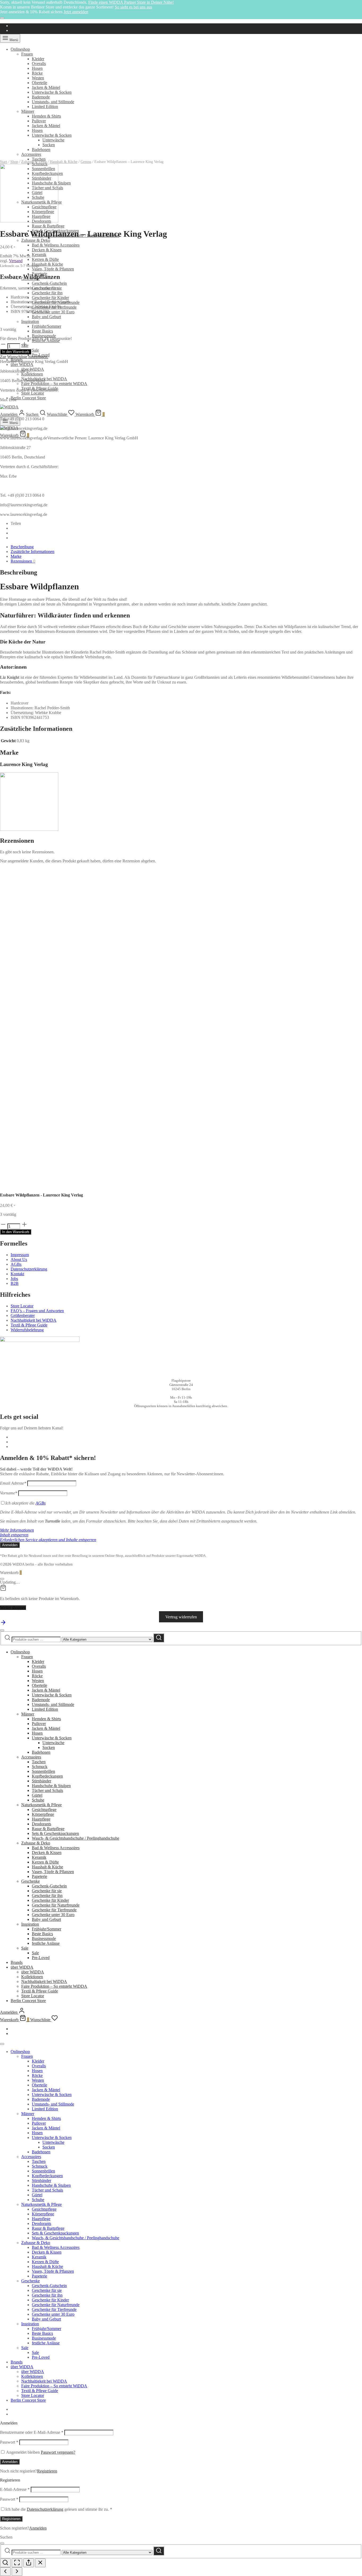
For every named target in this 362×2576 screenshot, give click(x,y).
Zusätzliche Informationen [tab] (32, 552)
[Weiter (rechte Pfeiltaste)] (17, 2572)
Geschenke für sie (47, 1891)
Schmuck (40, 1767)
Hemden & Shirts (46, 116)
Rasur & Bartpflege (48, 226)
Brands (17, 1962)
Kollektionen (32, 374)
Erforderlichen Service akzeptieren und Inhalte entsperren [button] (48, 1540)
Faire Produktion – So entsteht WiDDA (54, 384)
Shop (14, 162)
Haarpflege (41, 1819)
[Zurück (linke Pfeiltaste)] (5, 2572)
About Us (19, 1259)
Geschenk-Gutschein (49, 283)
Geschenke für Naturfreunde (56, 1905)
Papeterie (39, 1876)
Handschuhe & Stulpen (51, 1786)
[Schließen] (2, 18)
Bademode (41, 97)
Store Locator (33, 393)
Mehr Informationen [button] (17, 1530)
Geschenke (30, 1881)
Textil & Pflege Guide (29, 1325)
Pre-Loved (41, 1958)
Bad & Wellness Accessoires (56, 245)
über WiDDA (22, 364)
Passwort (9, 2442)
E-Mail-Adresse (15, 2489)
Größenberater (23, 1315)
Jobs (14, 1279)
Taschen (39, 1762)
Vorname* (9, 1493)
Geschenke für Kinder (50, 298)
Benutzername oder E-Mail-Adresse (32, 2432)
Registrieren (47, 2471)
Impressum (20, 1255)
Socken (49, 1747)
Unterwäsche (53, 1743)
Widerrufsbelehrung (27, 1330)
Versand (16, 261)
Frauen (27, 54)
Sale (35, 350)
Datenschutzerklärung (29, 1269)
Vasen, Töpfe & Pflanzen (53, 269)
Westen (38, 78)
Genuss (86, 162)
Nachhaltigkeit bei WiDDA (34, 1320)
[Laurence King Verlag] (29, 221)
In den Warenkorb (16, 352)
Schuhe (38, 1800)
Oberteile (39, 83)
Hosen (37, 68)
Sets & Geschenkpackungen (55, 1833)
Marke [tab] (16, 556)
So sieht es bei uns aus (133, 7)
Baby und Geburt (46, 317)
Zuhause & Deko (36, 240)
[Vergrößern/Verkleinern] (5, 2563)
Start (4, 162)
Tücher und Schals (47, 1790)
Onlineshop (20, 49)
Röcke (37, 73)
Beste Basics (42, 331)
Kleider (38, 59)
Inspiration (30, 321)
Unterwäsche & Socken (52, 92)
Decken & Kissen (47, 250)
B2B (15, 1283)
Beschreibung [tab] (22, 547)
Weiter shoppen (13, 1608)
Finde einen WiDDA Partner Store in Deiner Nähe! (131, 2)
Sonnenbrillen (43, 1771)
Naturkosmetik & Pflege (41, 1805)
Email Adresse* (13, 1483)
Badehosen (41, 1752)
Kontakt (17, 1274)
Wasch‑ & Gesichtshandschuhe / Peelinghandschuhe (76, 1838)
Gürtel (37, 1795)
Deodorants (41, 1824)
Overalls (39, 64)
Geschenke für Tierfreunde (54, 1910)
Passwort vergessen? (58, 2452)
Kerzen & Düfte (45, 259)
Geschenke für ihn (47, 293)
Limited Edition (45, 107)
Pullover (39, 121)
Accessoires (31, 1757)
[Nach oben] (3, 1624)
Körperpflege (43, 1814)
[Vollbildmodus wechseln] (17, 2563)
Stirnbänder (41, 1781)
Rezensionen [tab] (23, 561)
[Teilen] (29, 2563)
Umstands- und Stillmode (53, 102)
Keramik (39, 255)
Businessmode (44, 336)
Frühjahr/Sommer (47, 326)
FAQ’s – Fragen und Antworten (37, 1311)
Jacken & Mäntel (46, 87)
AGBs (16, 1264)
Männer (28, 111)
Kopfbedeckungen (47, 1776)
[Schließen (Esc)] (40, 2563)
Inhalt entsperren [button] (14, 1535)
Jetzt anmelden (76, 12)
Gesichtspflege (44, 1810)
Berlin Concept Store (28, 398)
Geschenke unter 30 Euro (53, 312)
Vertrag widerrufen (181, 1617)
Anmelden (10, 2462)
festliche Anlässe (46, 1943)
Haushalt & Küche (47, 264)
